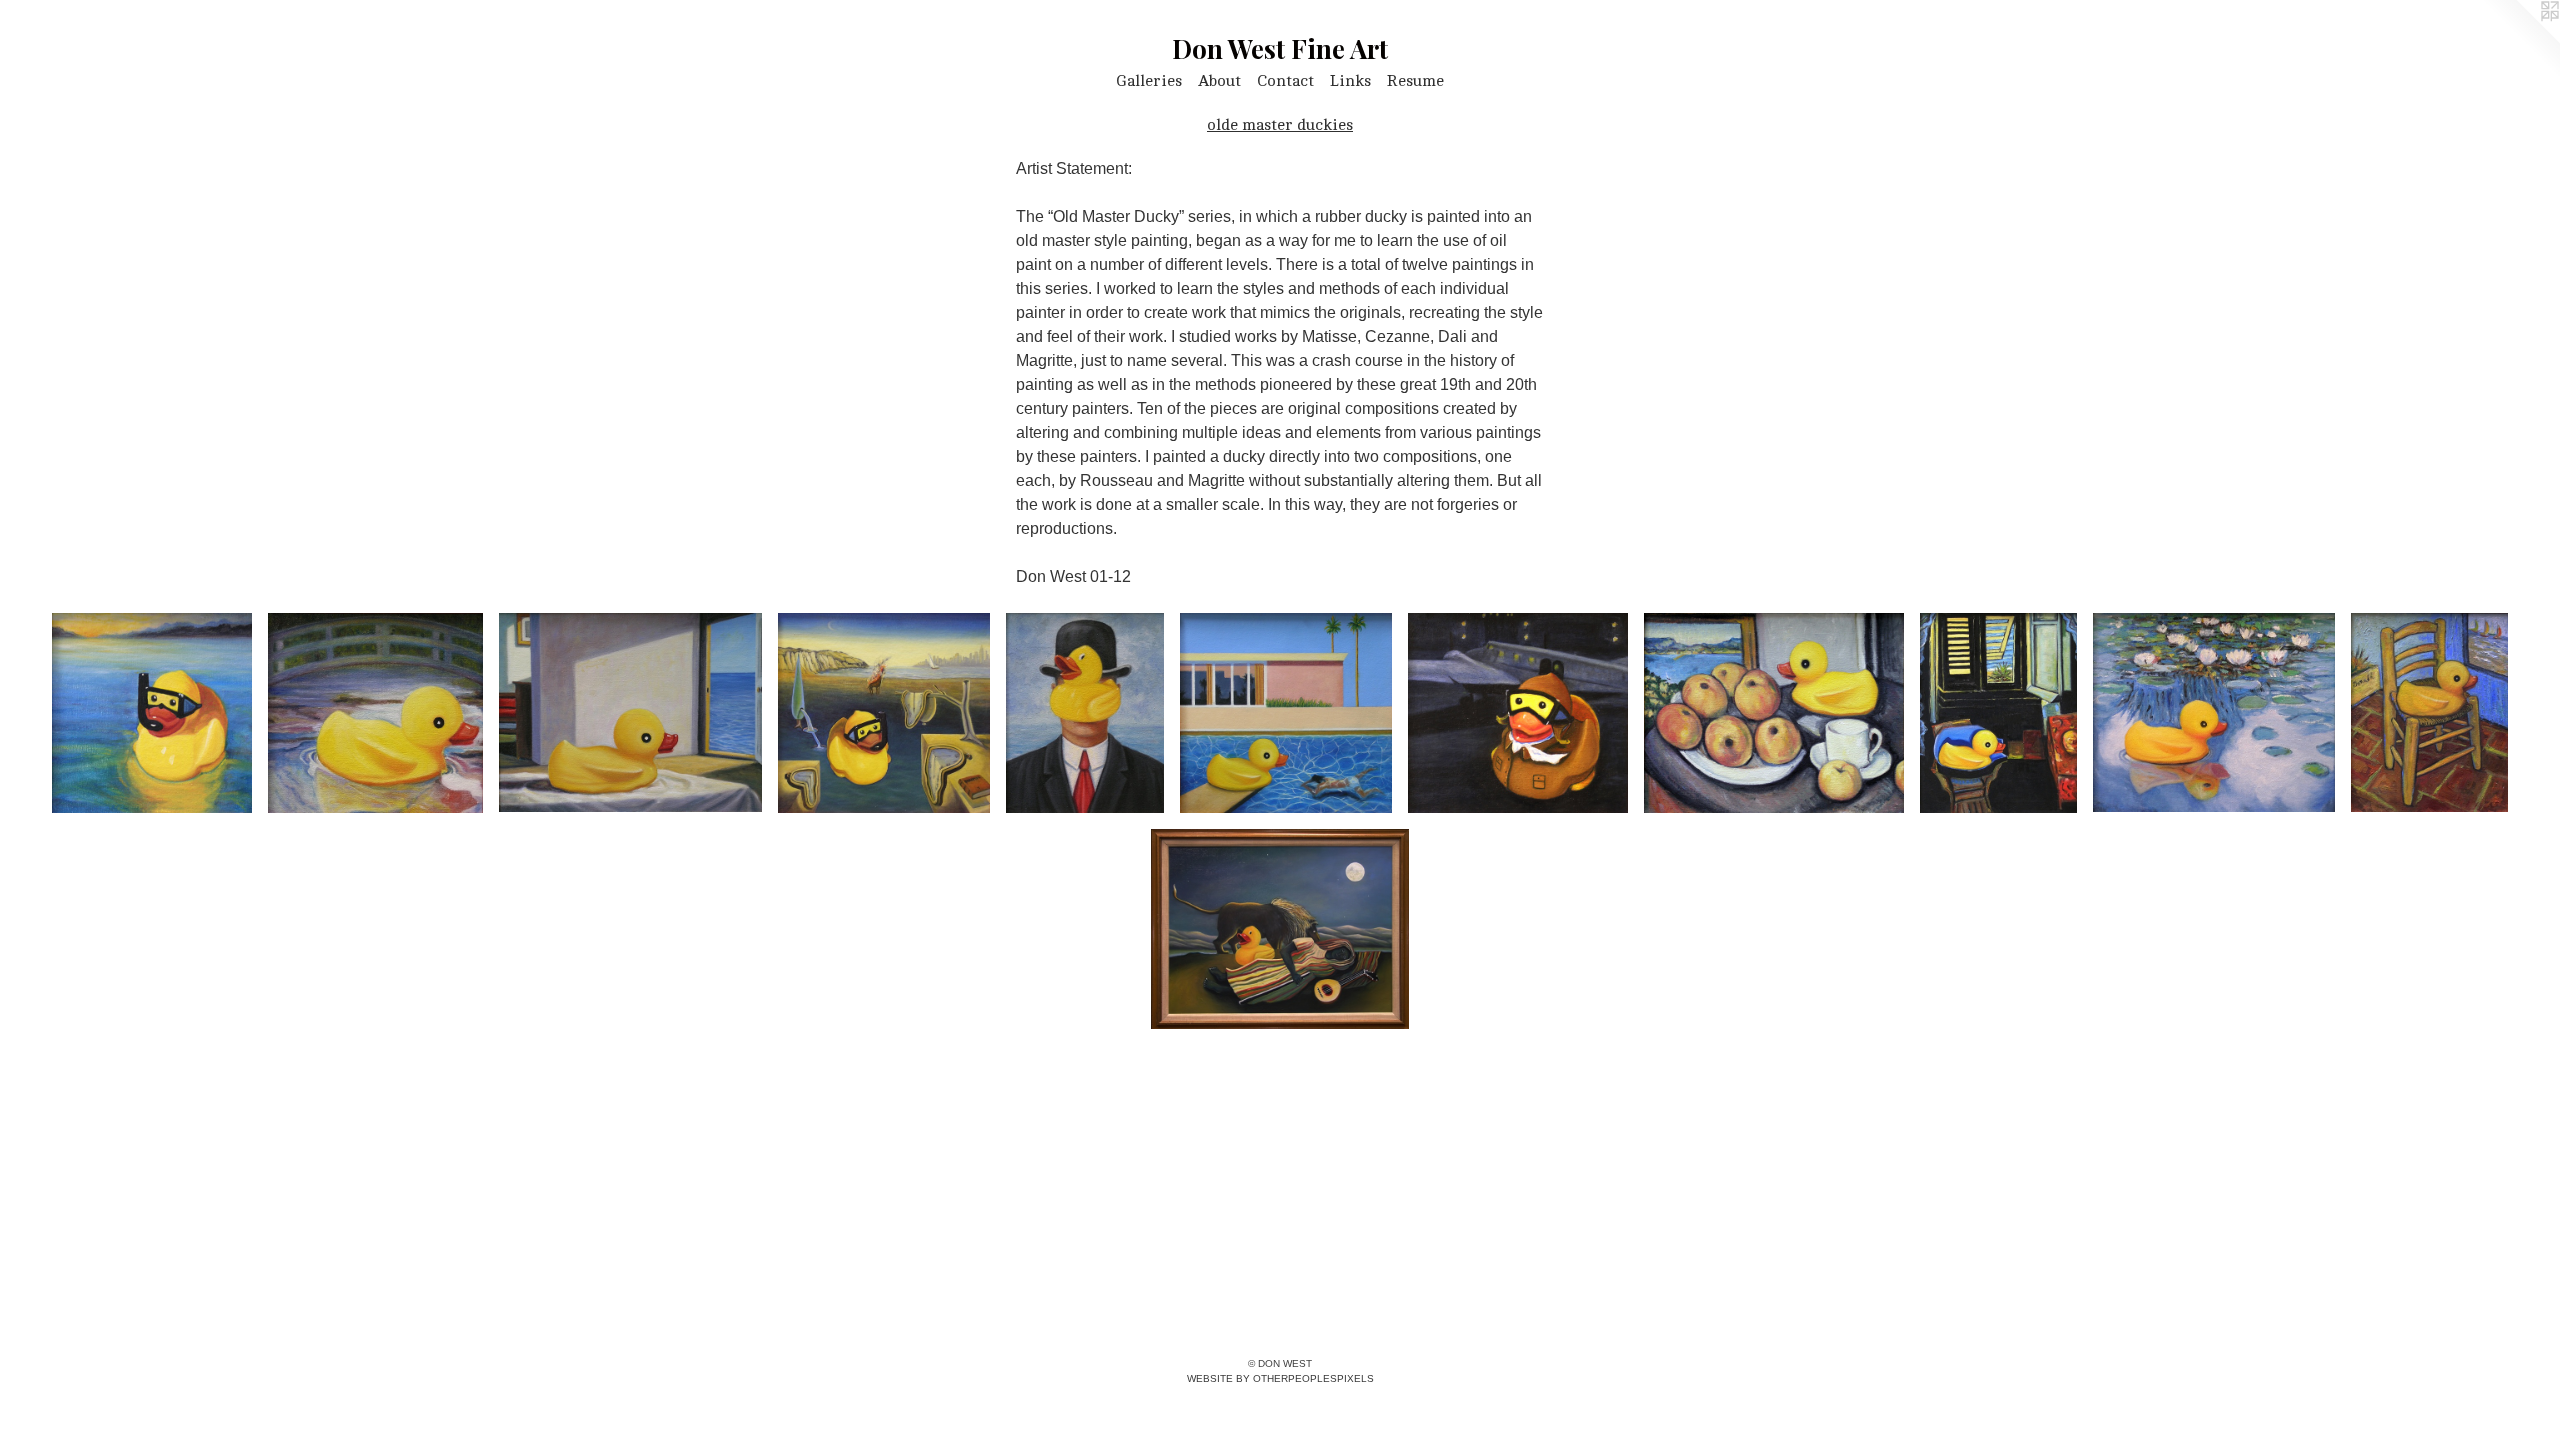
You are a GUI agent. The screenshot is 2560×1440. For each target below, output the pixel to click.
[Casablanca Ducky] (1518, 713)
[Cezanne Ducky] (1774, 713)
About (1219, 81)
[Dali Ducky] (884, 713)
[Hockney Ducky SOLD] (1286, 713)
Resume (1415, 81)
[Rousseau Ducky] (1280, 929)
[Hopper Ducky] (630, 713)
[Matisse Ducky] (1998, 713)
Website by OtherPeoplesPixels (1280, 1378)
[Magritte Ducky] (1085, 713)
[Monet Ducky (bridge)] (375, 713)
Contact (1285, 81)
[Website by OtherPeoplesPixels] (2520, 40)
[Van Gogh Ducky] (2429, 713)
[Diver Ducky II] (152, 713)
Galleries (1149, 81)
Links (1350, 81)
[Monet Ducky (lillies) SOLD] (2214, 713)
